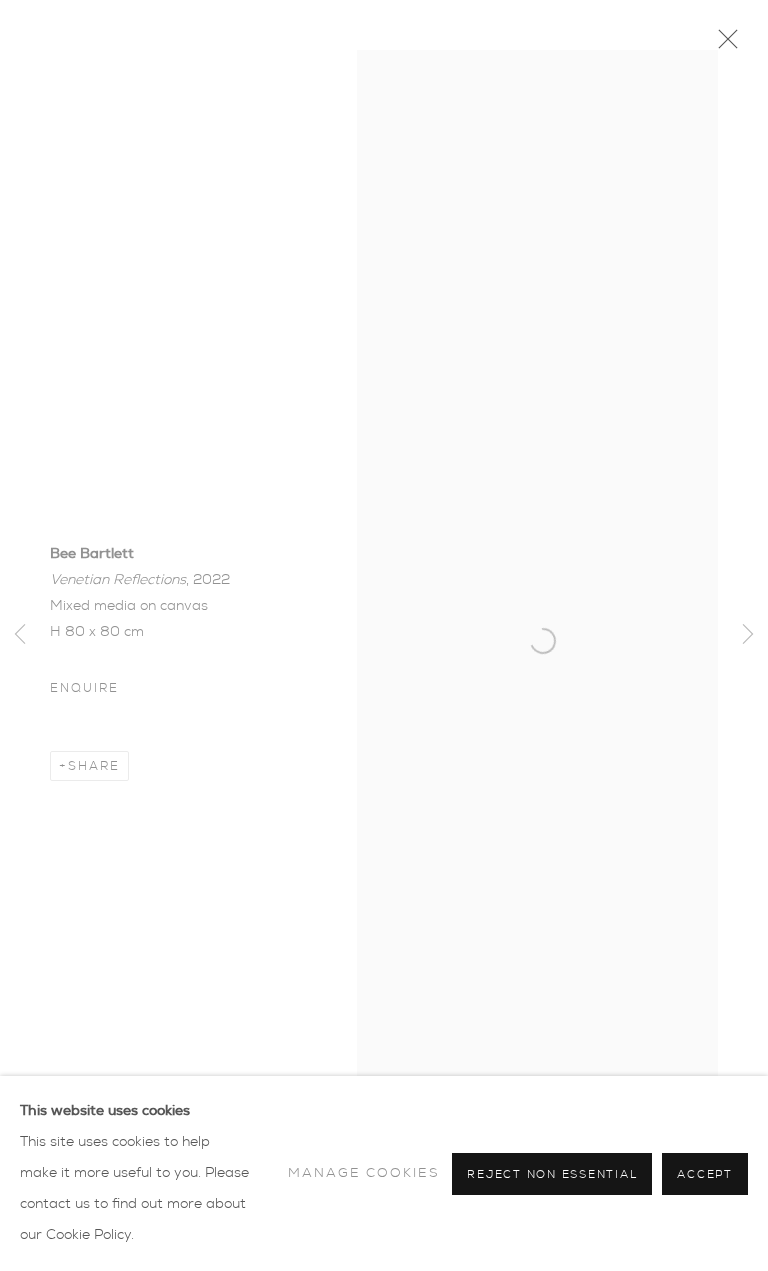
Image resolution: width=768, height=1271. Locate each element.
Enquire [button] (84, 688)
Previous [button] (20, 636)
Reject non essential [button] (552, 1174)
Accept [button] (705, 1174)
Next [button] (748, 636)
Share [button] (94, 766)
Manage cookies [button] (364, 1173)
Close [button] (723, 45)
